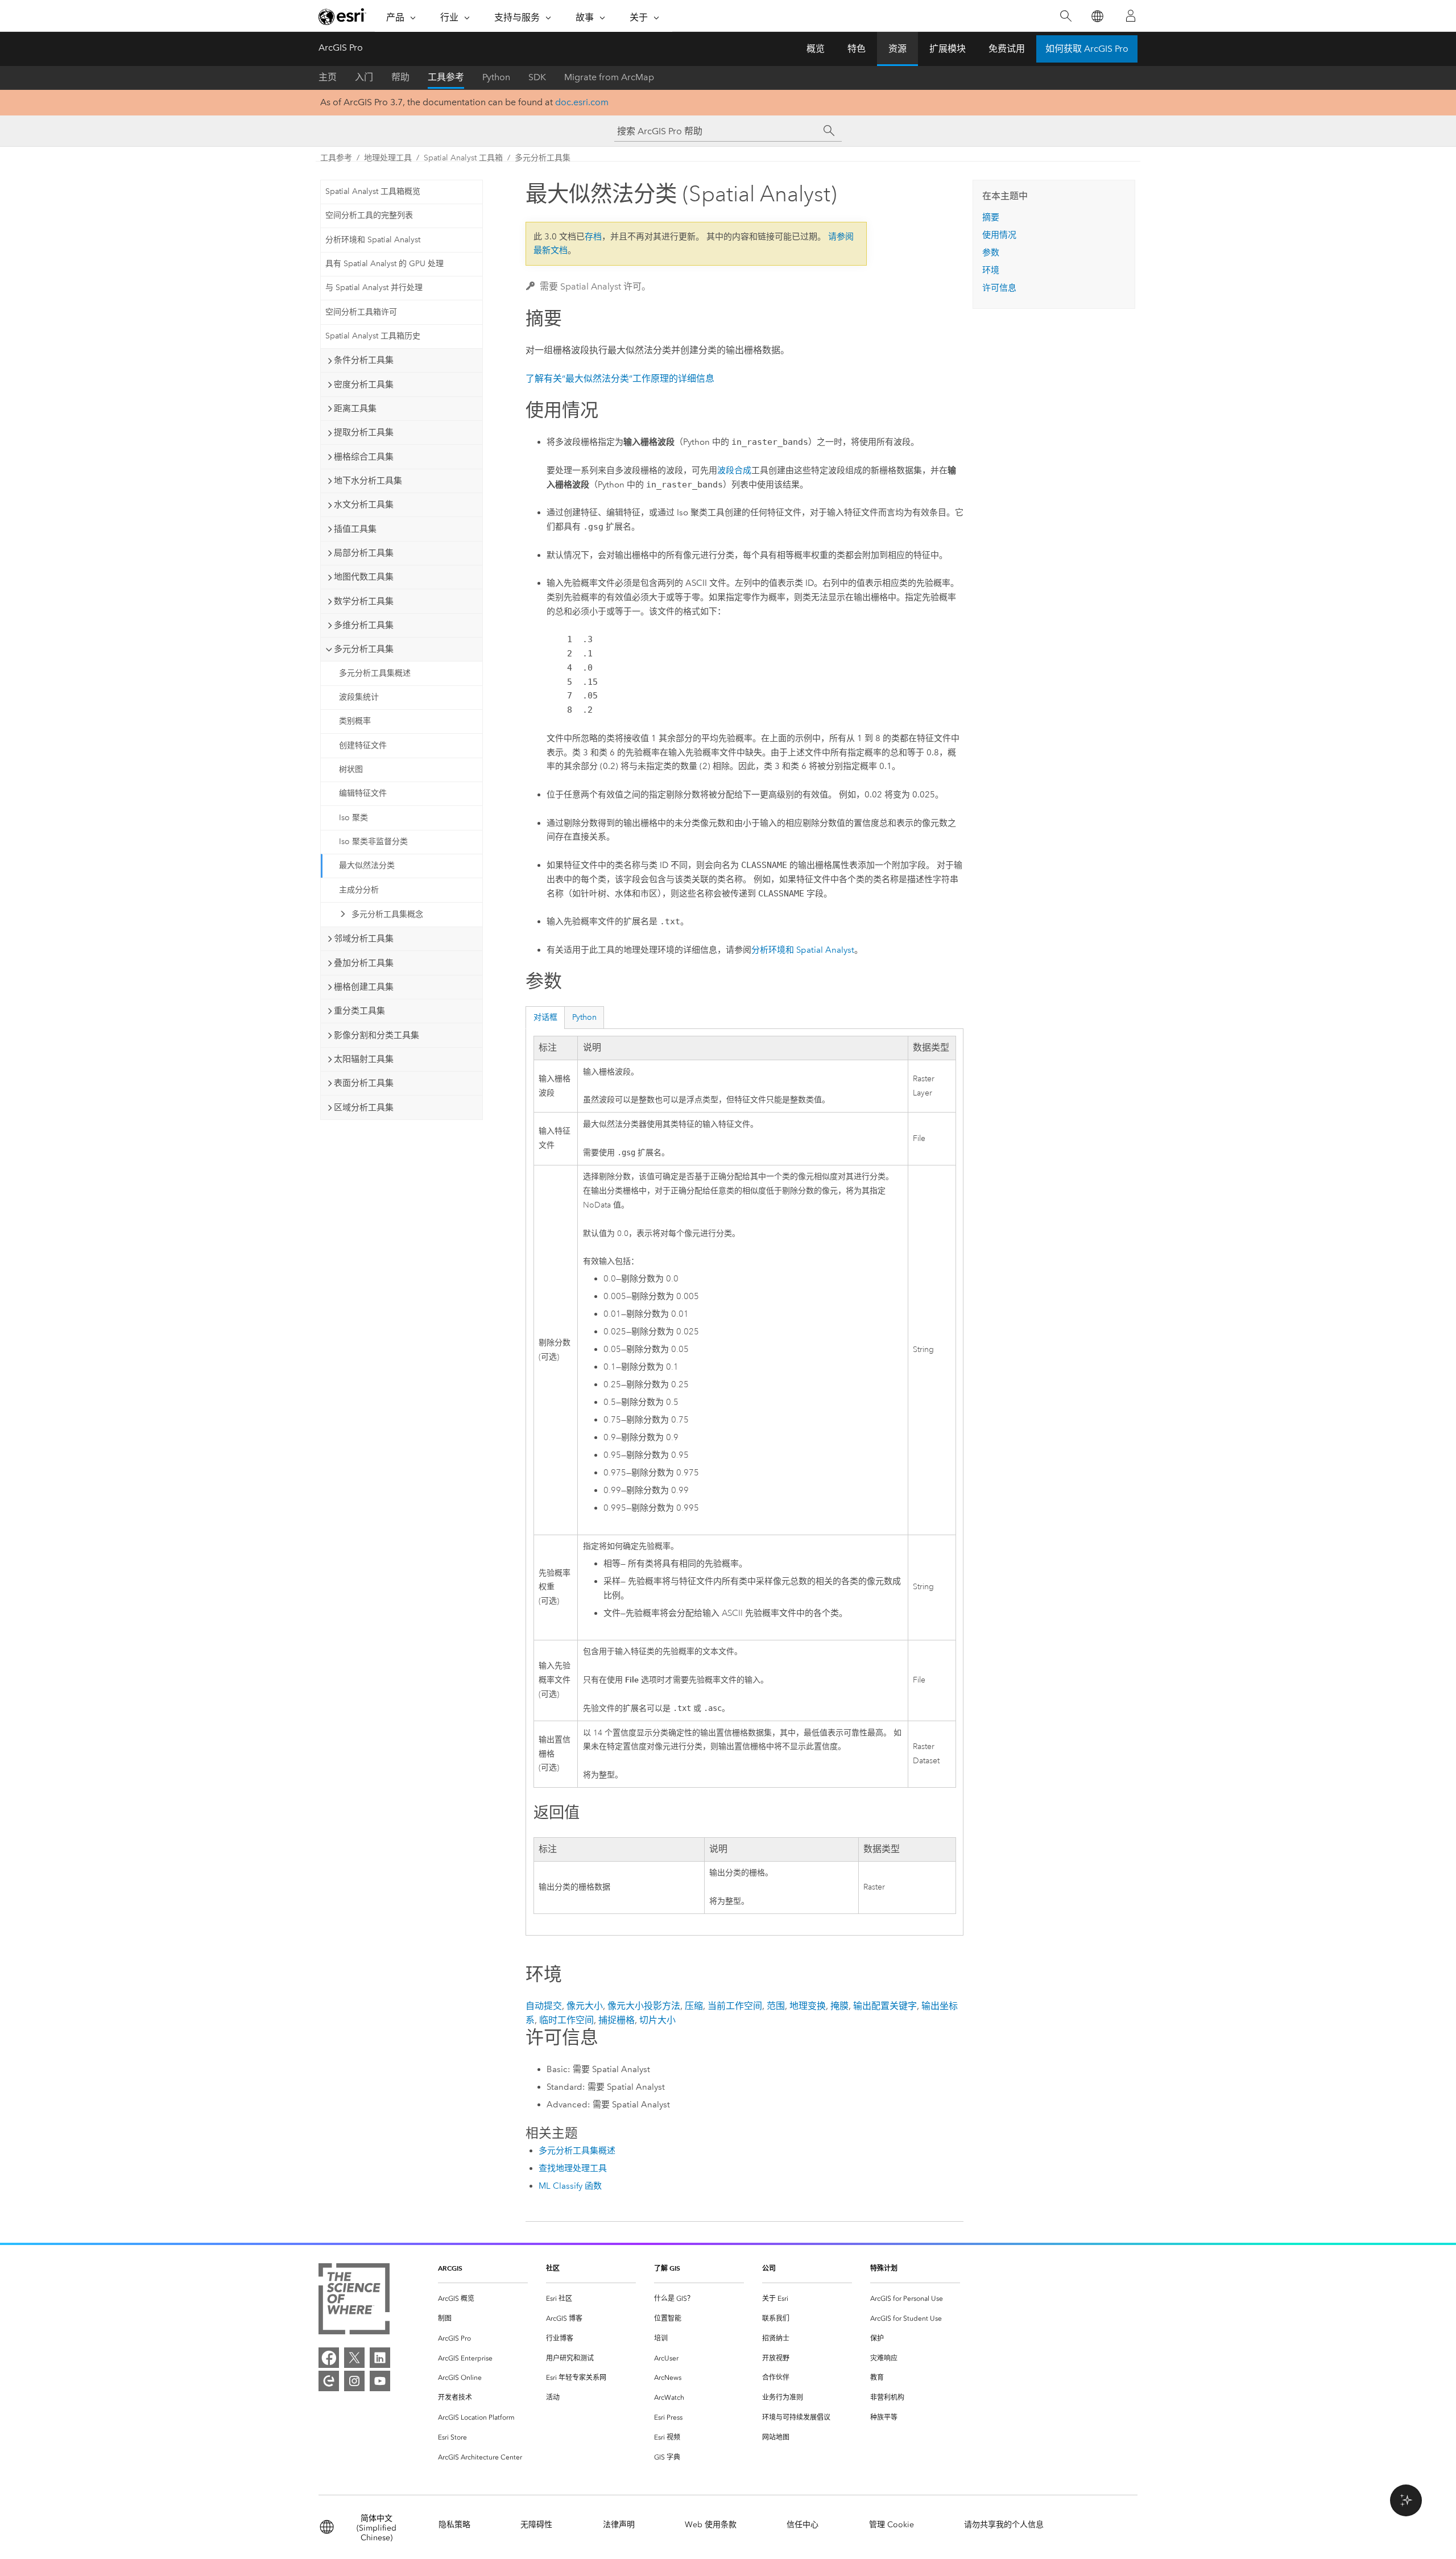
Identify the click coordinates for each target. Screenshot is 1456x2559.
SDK (537, 77)
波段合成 (734, 470)
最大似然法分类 (367, 865)
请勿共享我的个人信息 (1004, 2525)
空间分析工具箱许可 (361, 312)
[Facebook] (329, 2358)
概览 (816, 49)
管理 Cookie (892, 2525)
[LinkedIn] (380, 2358)
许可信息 (999, 288)
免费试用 (1007, 49)
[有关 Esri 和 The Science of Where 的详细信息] (354, 2301)
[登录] (1131, 16)
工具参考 (446, 77)
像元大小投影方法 (644, 2006)
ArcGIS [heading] (450, 2268)
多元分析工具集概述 (375, 673)
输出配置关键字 (885, 2006)
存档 (593, 237)
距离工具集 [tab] (355, 408)
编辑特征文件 (363, 793)
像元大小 (585, 2006)
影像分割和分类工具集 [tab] (377, 1035)
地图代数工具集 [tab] (364, 577)
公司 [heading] (769, 2268)
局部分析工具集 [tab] (364, 553)
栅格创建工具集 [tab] (364, 987)
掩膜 (839, 2006)
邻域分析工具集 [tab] (364, 939)
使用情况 (999, 235)
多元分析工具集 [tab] (364, 649)
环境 (991, 270)
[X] (354, 2358)
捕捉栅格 (617, 2020)
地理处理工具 (388, 158)
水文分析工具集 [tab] (364, 505)
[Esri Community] (329, 2381)
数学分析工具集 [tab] (364, 601)
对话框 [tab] (545, 1017)
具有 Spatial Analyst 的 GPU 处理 (384, 264)
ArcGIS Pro (341, 47)
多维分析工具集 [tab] (364, 625)
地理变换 (808, 2006)
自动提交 (544, 2006)
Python (496, 77)
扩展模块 (948, 49)
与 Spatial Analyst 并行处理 (374, 288)
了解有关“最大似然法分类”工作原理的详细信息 (620, 379)
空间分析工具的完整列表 (369, 215)
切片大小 (657, 2020)
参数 (991, 253)
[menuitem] (483, 2299)
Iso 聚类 (353, 818)
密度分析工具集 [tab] (364, 385)
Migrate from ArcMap (609, 77)
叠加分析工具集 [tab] (364, 963)
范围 (776, 2006)
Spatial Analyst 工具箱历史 (373, 336)
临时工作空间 (566, 2020)
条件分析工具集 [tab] (364, 360)
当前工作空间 (735, 2006)
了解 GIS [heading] (667, 2268)
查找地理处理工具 (573, 2168)
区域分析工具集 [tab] (364, 1107)
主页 (328, 77)
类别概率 (355, 721)
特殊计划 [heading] (884, 2268)
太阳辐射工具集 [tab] (364, 1059)
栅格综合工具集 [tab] (364, 457)
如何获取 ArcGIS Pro (1087, 49)
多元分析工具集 (543, 158)
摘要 (991, 217)
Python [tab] (584, 1017)
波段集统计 (359, 697)
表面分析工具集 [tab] (364, 1083)
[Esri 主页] (342, 16)
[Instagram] (354, 2381)
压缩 (694, 2006)
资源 (897, 49)
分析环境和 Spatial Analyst (373, 240)
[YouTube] (380, 2381)
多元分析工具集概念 (387, 914)
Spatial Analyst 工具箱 (463, 158)
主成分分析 (359, 890)
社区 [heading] (553, 2268)
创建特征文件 (363, 745)
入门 (364, 77)
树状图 (351, 769)
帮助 (400, 77)
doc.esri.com (582, 102)
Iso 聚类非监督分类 (373, 842)
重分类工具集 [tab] (359, 1011)
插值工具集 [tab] (355, 529)
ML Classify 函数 (570, 2186)
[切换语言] (1097, 16)
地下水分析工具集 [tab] (368, 481)
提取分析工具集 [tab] (364, 432)
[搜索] (1066, 16)
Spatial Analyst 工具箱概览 (373, 191)
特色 (857, 49)
